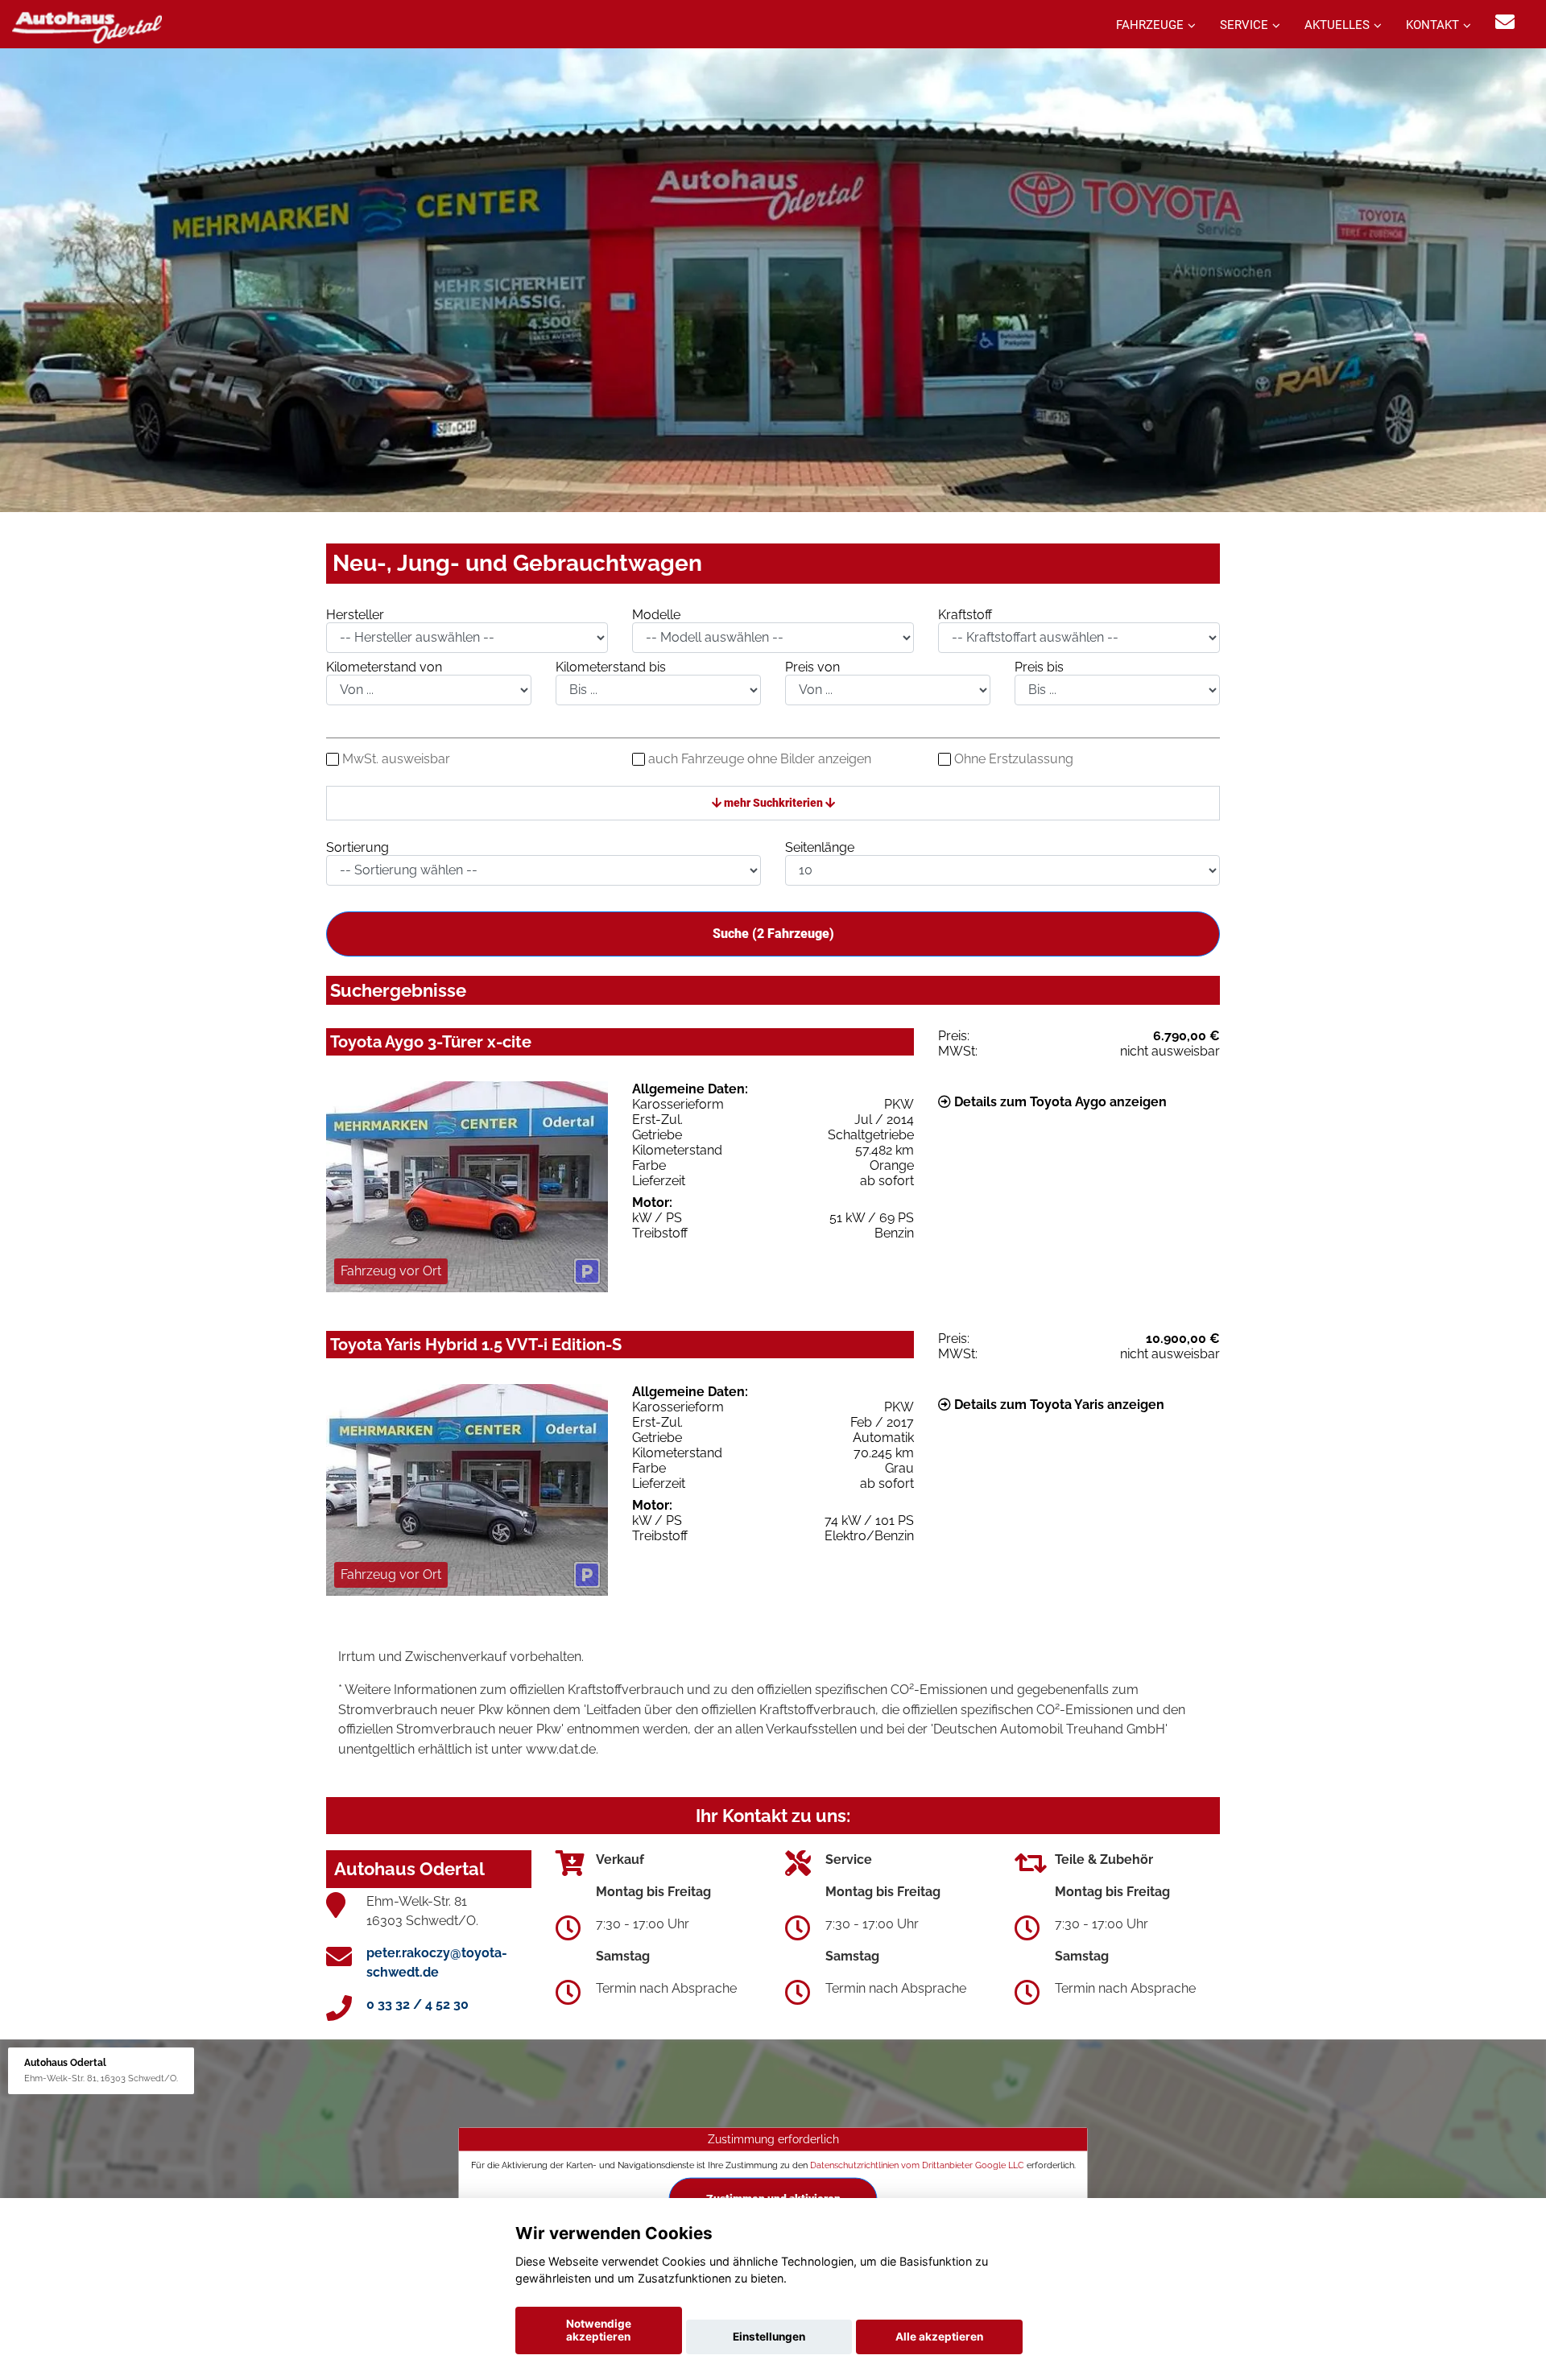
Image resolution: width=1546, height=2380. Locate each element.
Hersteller (355, 615)
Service (1244, 25)
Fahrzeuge (1150, 25)
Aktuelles (1337, 25)
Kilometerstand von (384, 667)
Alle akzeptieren (939, 2337)
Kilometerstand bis (611, 667)
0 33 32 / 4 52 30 (418, 2004)
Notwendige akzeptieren (599, 2330)
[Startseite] (87, 26)
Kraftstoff (965, 615)
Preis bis (1039, 667)
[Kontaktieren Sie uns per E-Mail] (1505, 22)
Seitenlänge (820, 847)
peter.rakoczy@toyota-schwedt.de (437, 1963)
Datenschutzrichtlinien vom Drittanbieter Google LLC (917, 2164)
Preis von (812, 667)
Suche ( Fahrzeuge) (773, 934)
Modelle (656, 615)
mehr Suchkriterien (773, 803)
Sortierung (358, 847)
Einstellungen (769, 2337)
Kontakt (1432, 25)
